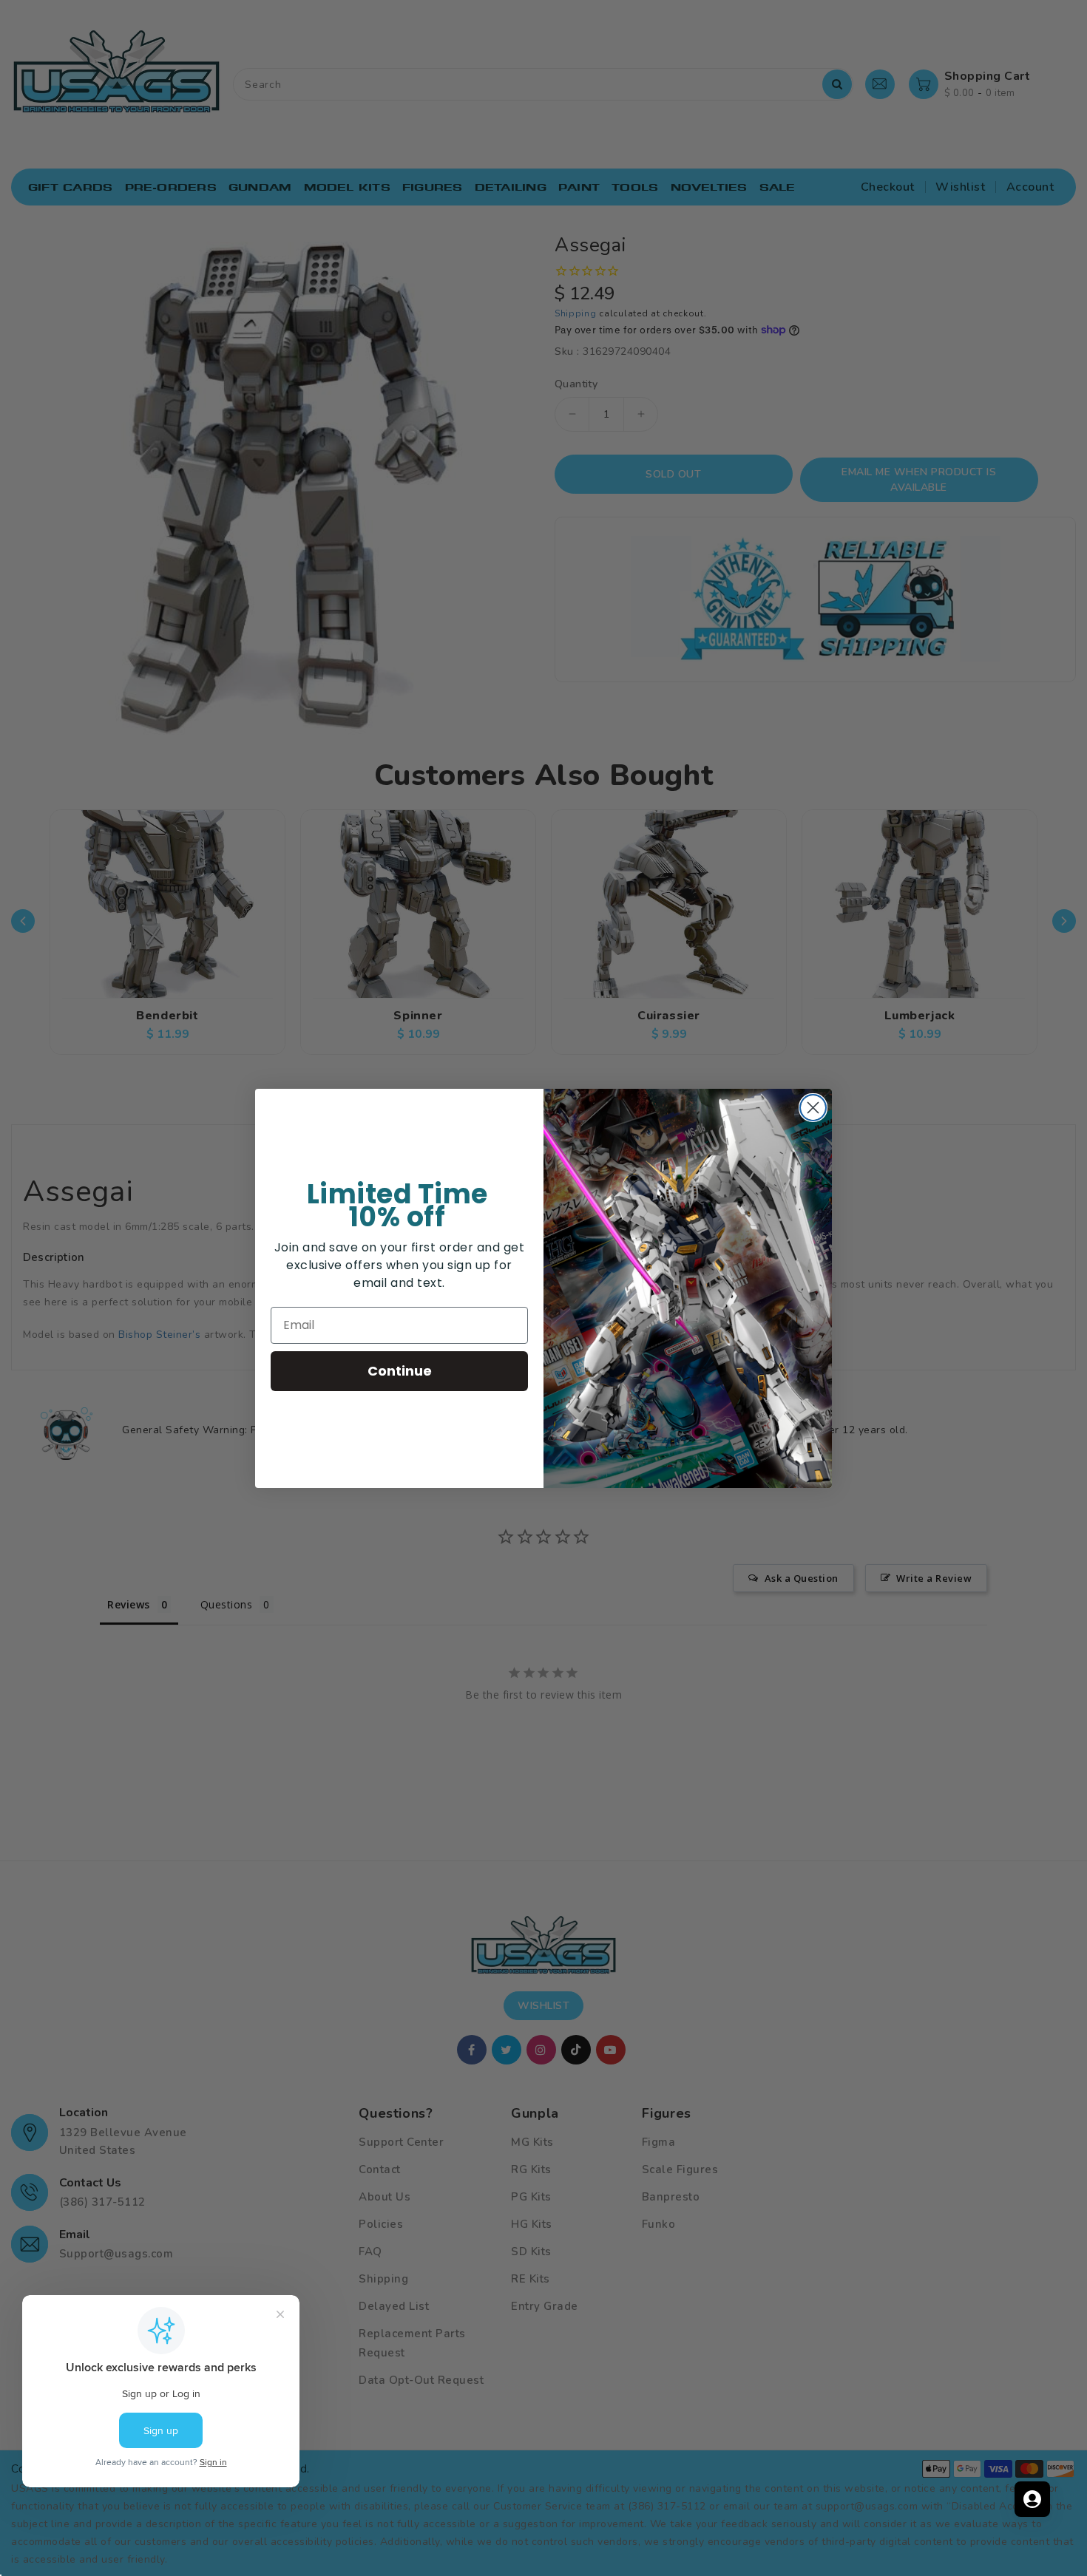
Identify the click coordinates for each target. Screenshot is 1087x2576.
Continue (400, 1371)
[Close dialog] (813, 1108)
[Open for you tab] (1032, 2499)
